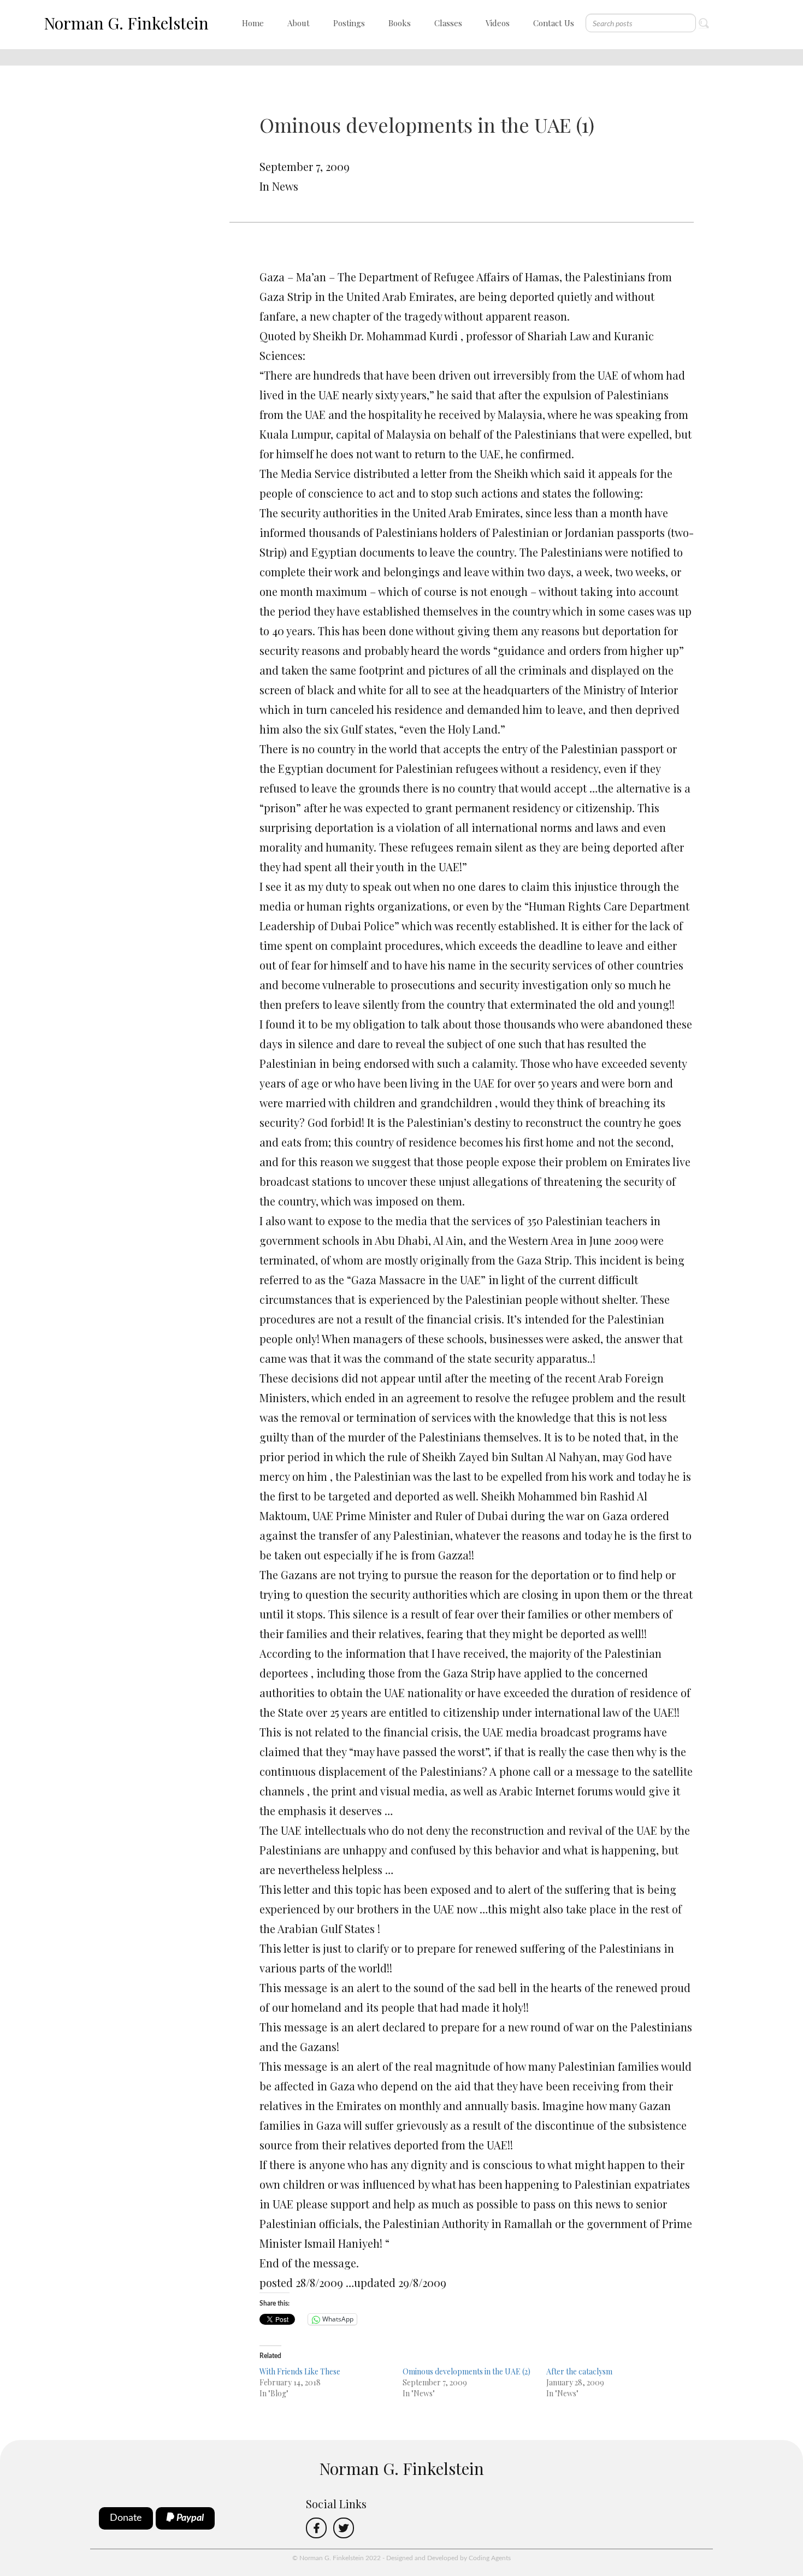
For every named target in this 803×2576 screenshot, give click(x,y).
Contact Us (554, 23)
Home (253, 23)
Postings (349, 23)
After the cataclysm (579, 2371)
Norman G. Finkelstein (126, 23)
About (299, 23)
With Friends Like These (300, 2371)
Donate (126, 2518)
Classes (448, 23)
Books (400, 23)
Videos (498, 23)
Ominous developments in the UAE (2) (467, 2371)
